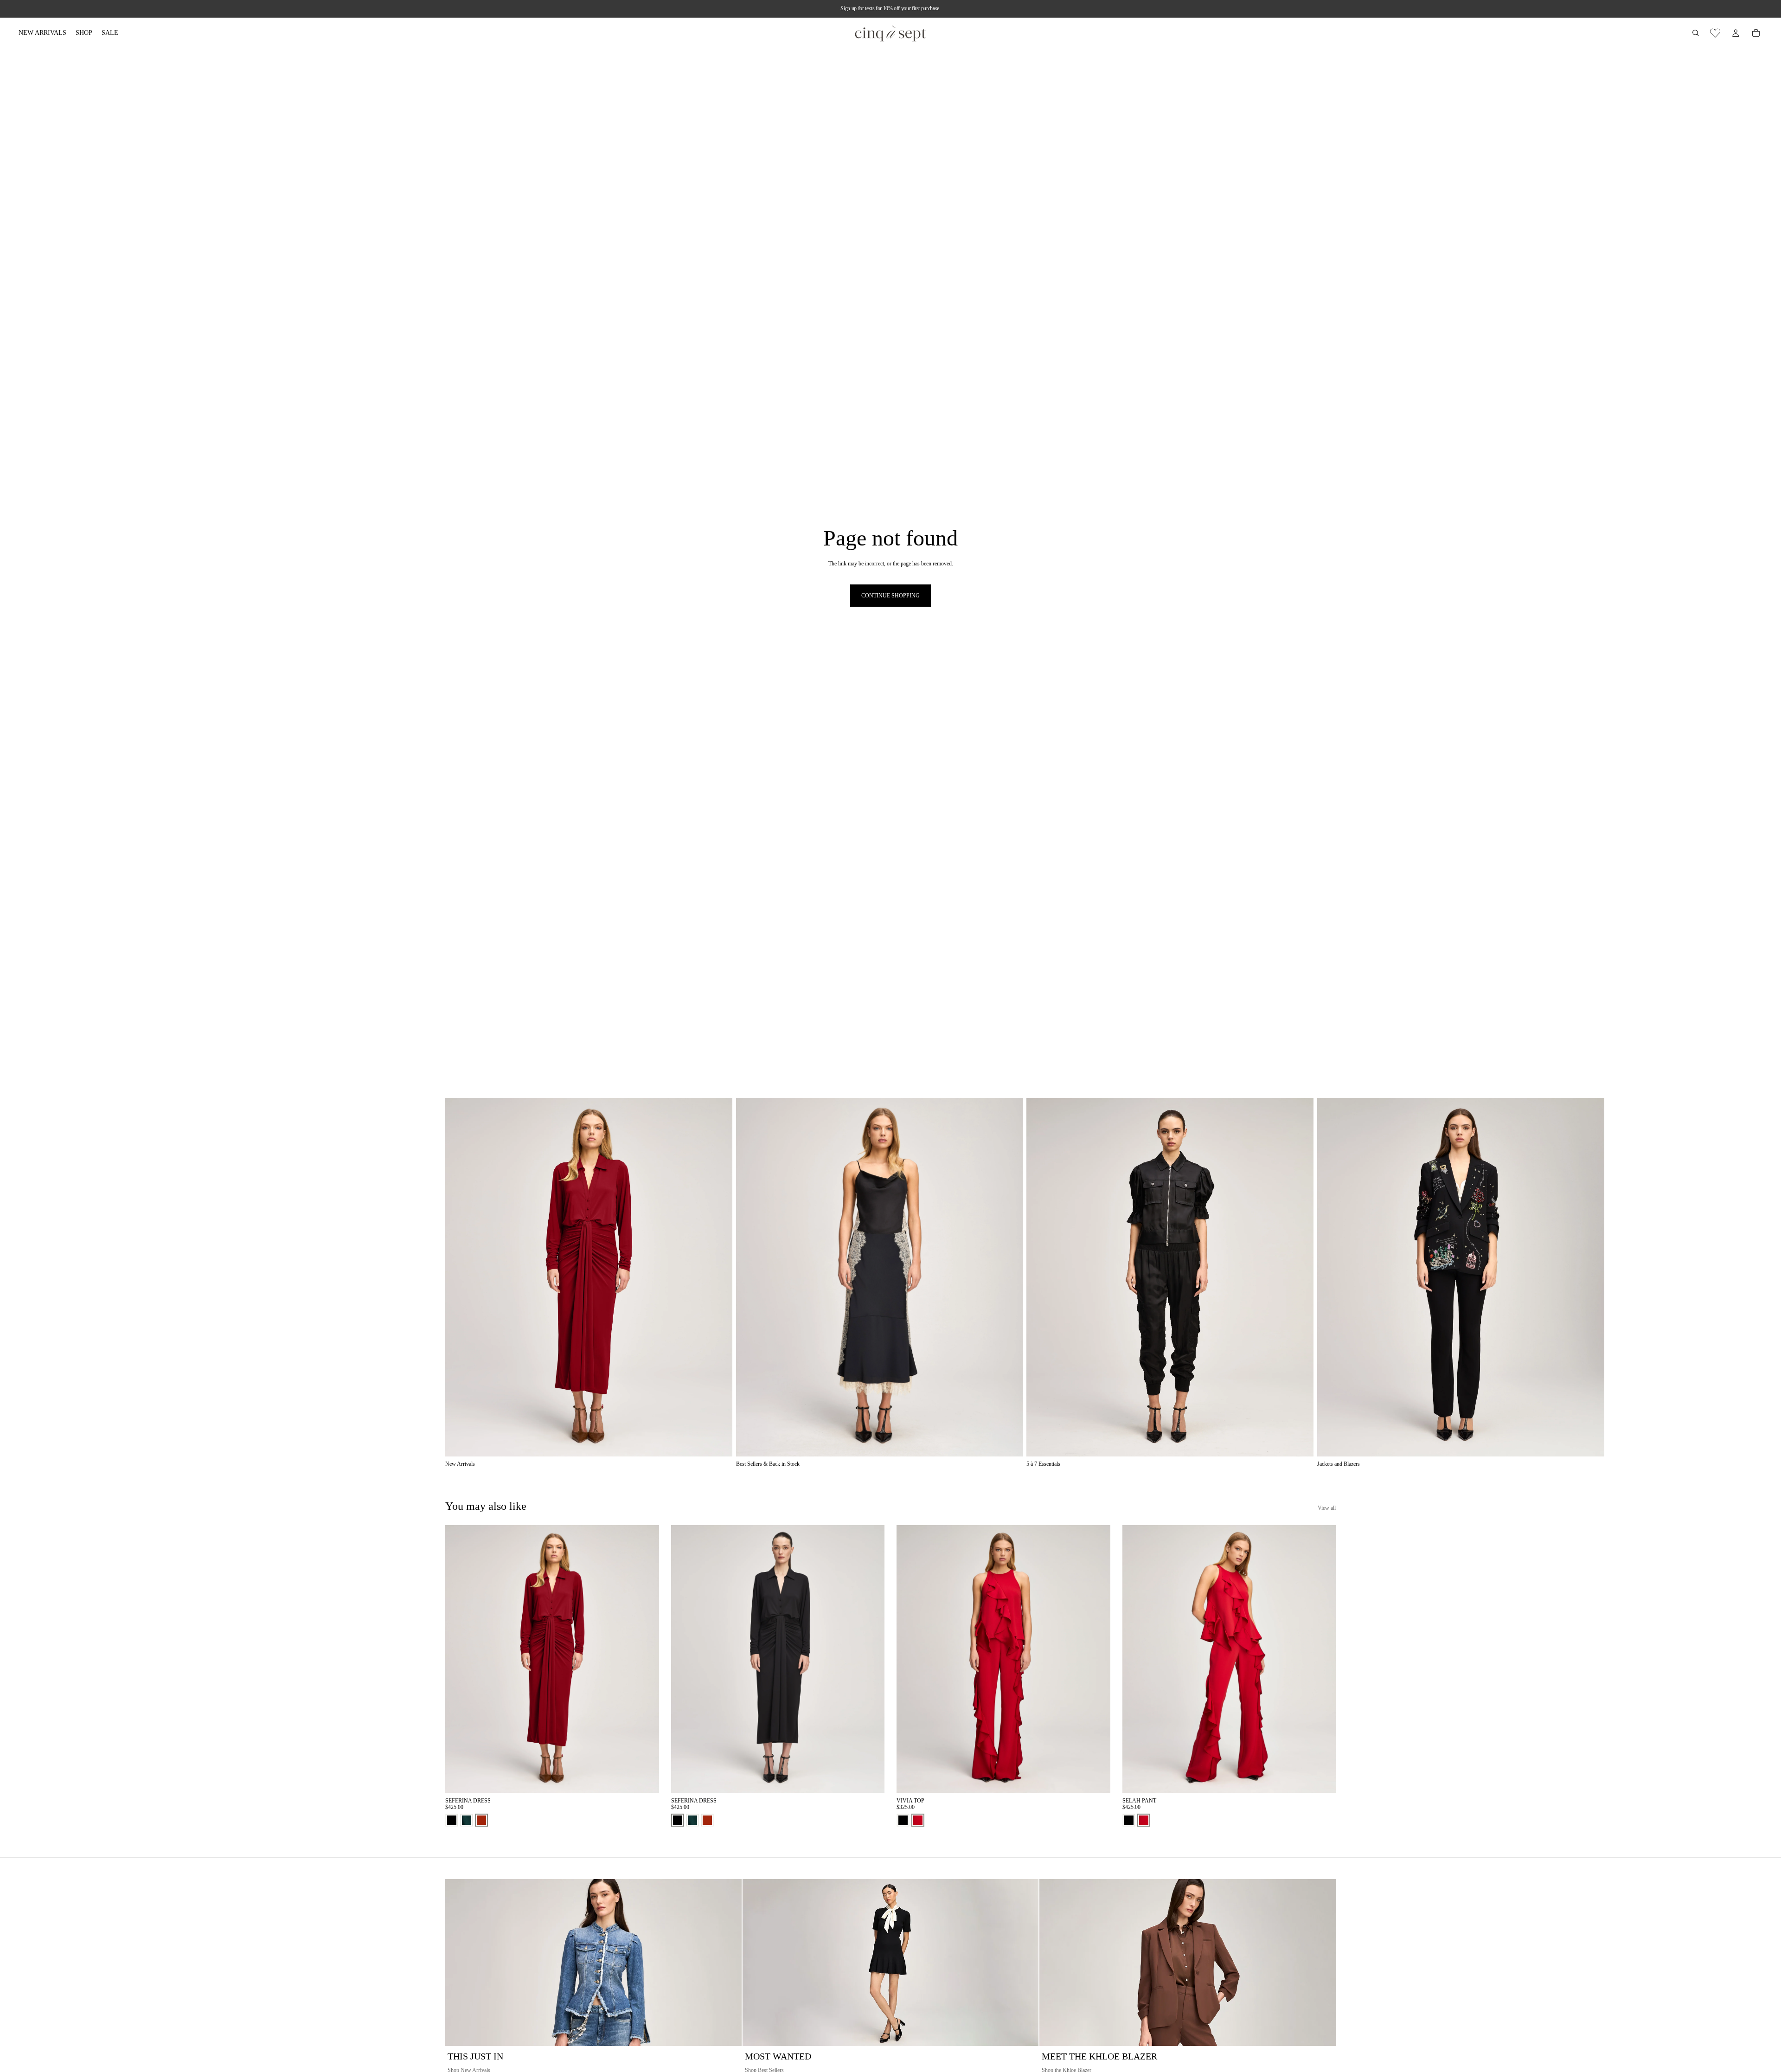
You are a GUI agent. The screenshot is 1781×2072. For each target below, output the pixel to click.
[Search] (1696, 33)
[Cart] (1756, 33)
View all (1327, 1508)
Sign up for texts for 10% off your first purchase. (890, 8)
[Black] (452, 1820)
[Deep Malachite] (467, 1820)
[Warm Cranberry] (918, 1820)
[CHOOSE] (645, 1778)
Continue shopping (890, 596)
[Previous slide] (459, 1659)
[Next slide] (1326, 1283)
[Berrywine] (481, 1820)
